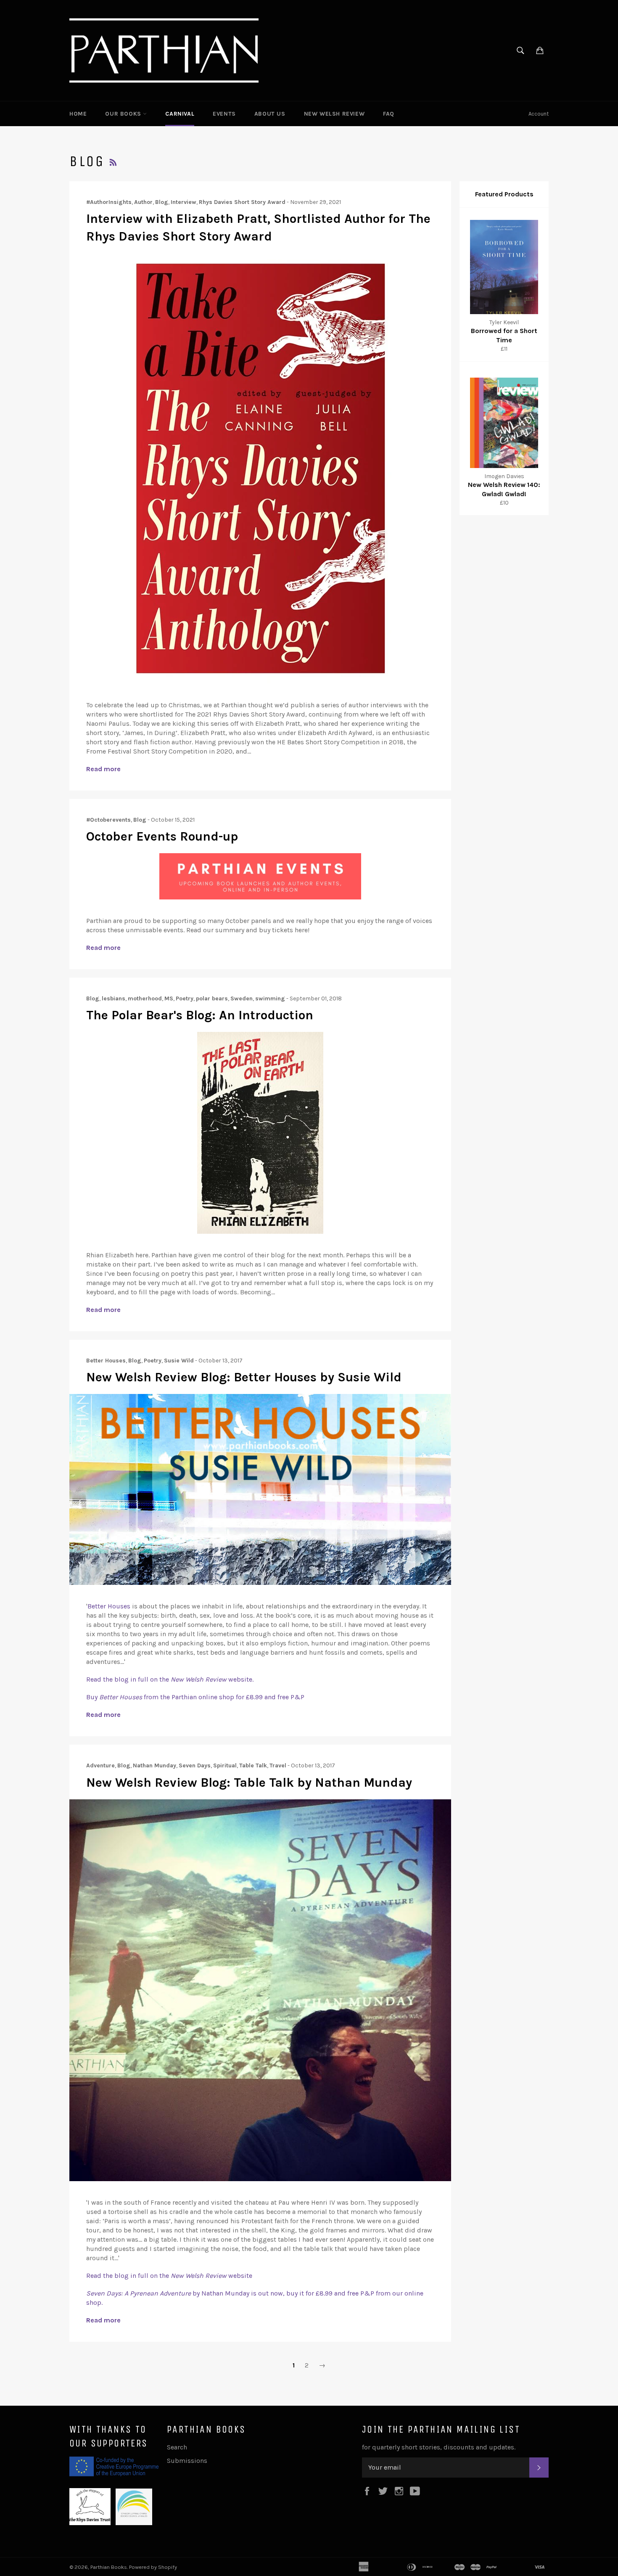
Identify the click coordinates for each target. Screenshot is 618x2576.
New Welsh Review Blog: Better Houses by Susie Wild (244, 1377)
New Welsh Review (334, 114)
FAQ (389, 114)
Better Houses (109, 1606)
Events (224, 114)
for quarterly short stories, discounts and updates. (439, 2447)
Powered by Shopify (153, 2567)
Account (539, 114)
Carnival (180, 114)
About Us (270, 114)
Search (177, 2447)
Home (78, 114)
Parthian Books (109, 2567)
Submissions (187, 2461)
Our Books (124, 114)
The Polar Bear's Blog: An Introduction (200, 1015)
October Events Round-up (162, 836)
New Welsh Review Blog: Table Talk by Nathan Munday (249, 1783)
